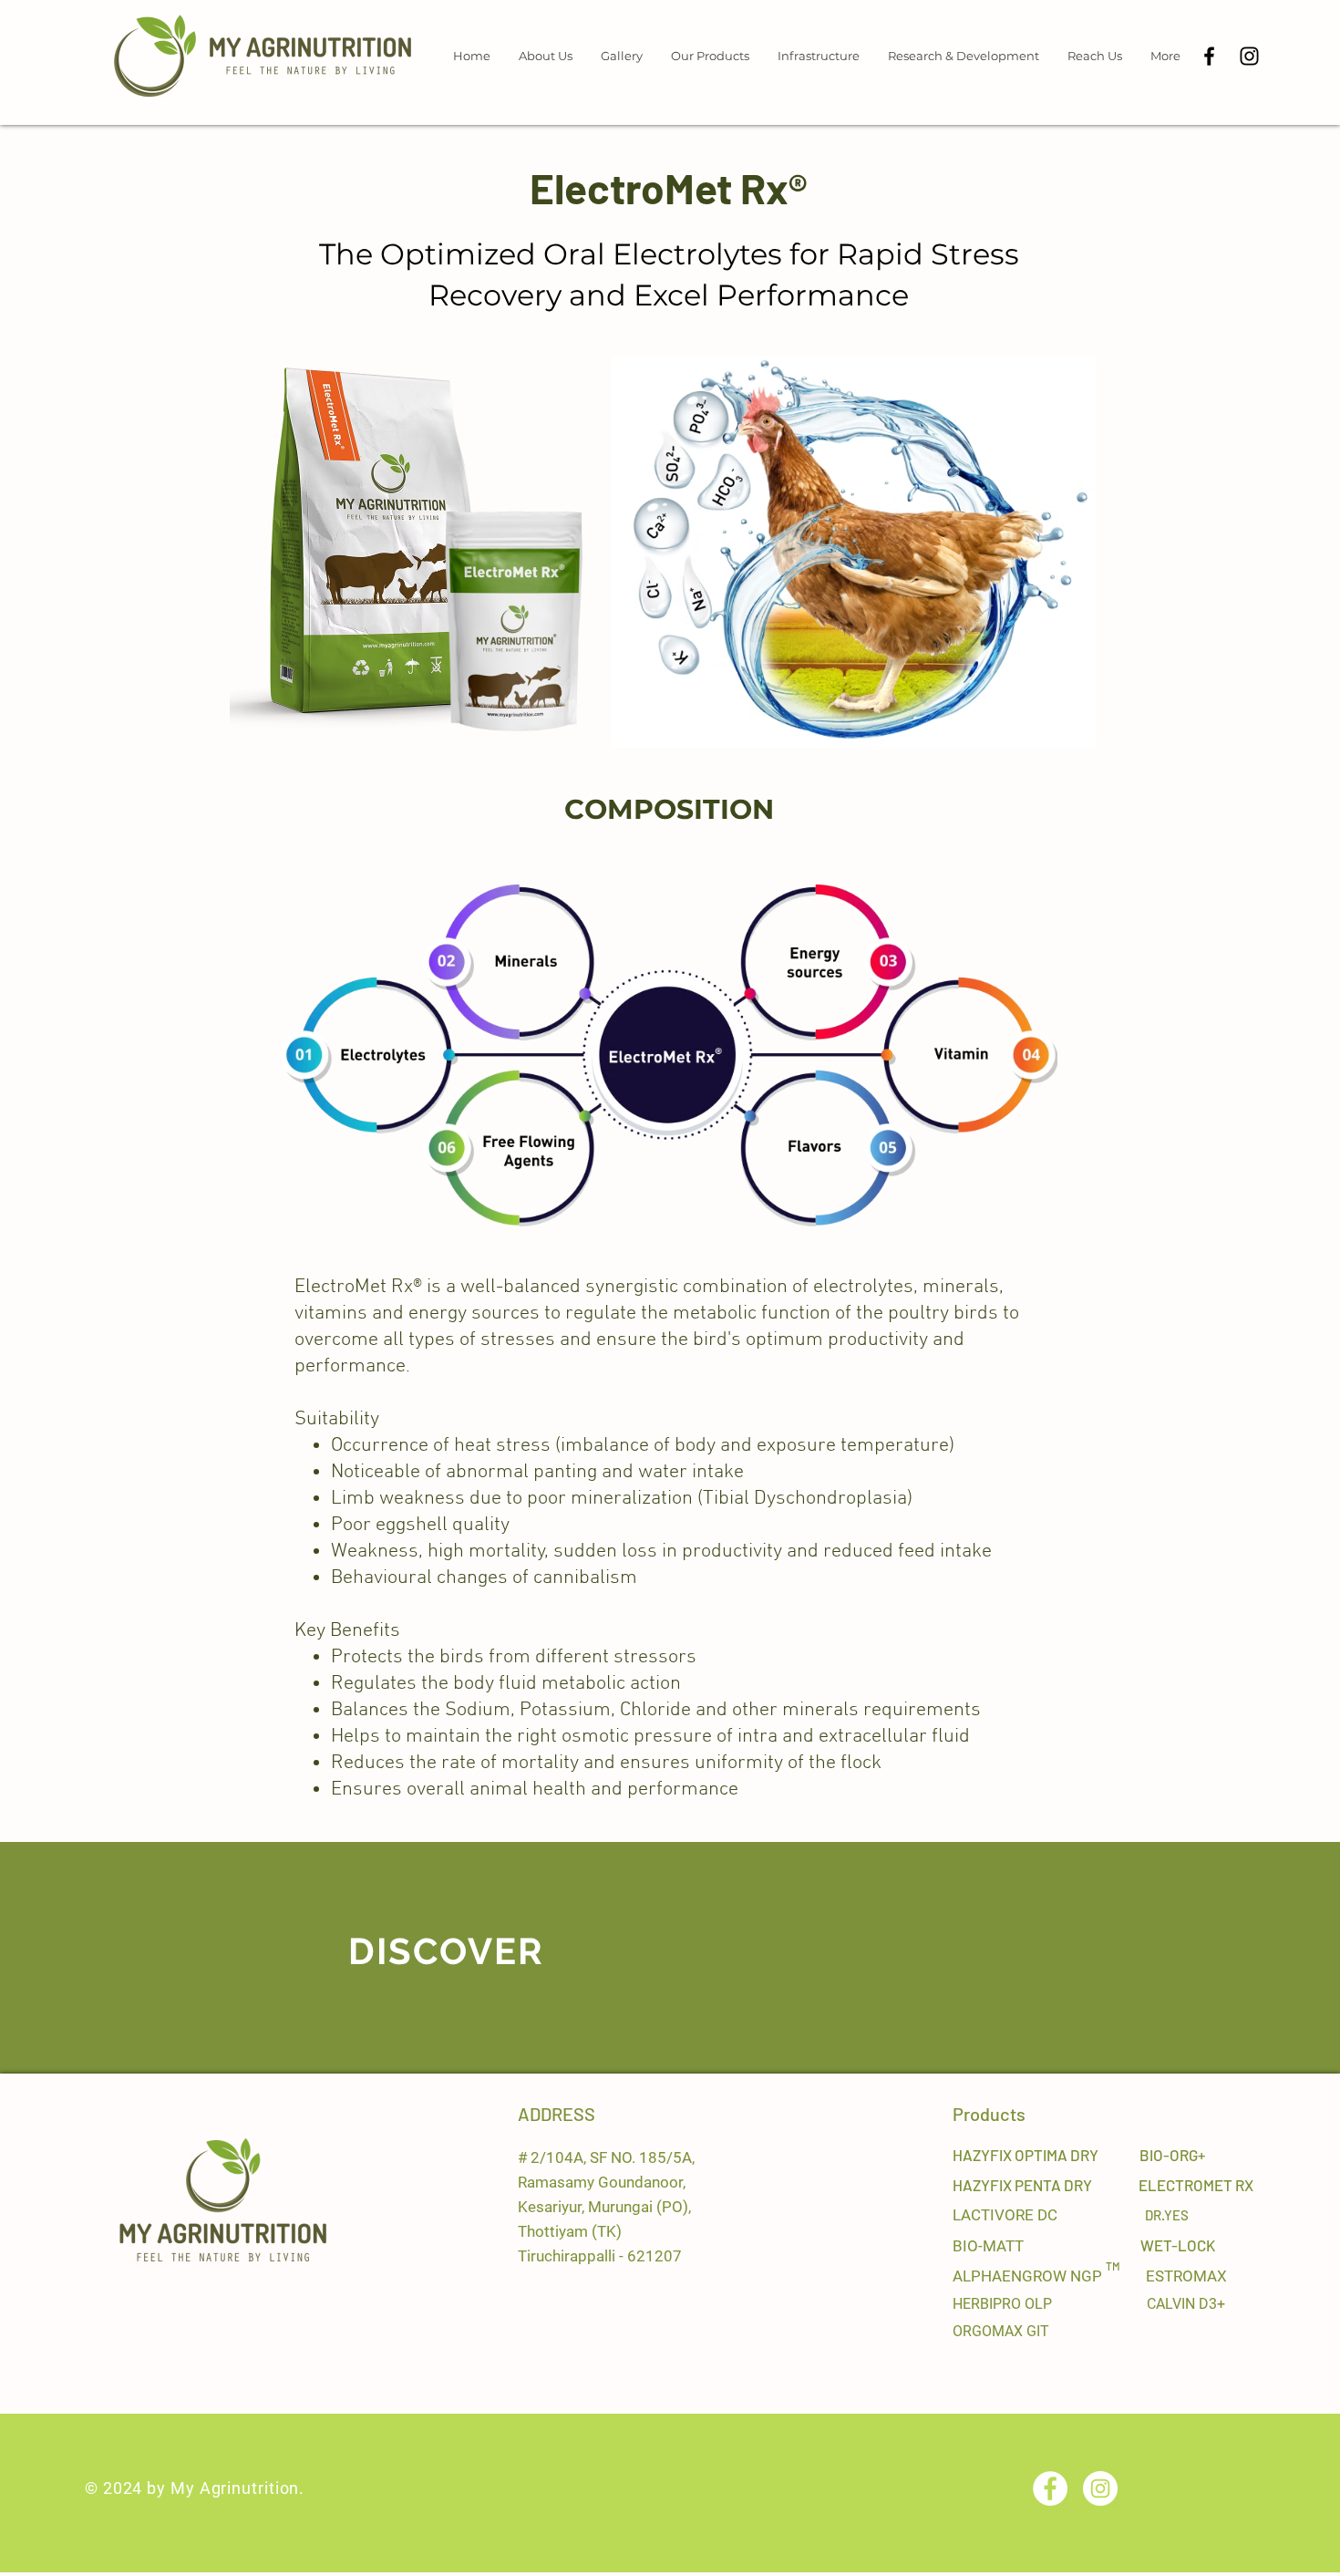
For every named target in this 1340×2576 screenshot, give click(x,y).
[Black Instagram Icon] (1249, 56)
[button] (545, 56)
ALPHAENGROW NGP (1029, 2276)
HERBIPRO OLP (1002, 2304)
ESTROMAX (1186, 2276)
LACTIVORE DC (1005, 2215)
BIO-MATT (990, 2246)
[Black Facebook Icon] (1209, 56)
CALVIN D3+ (1186, 2304)
